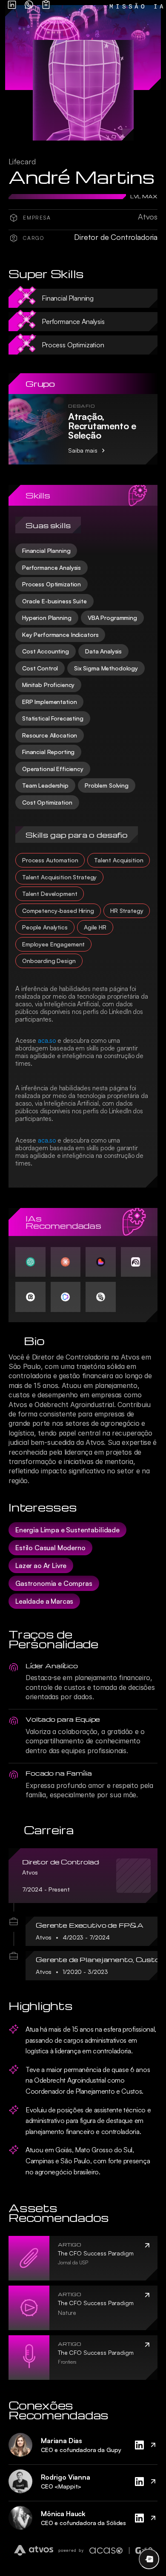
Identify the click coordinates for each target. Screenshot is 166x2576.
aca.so (47, 1040)
